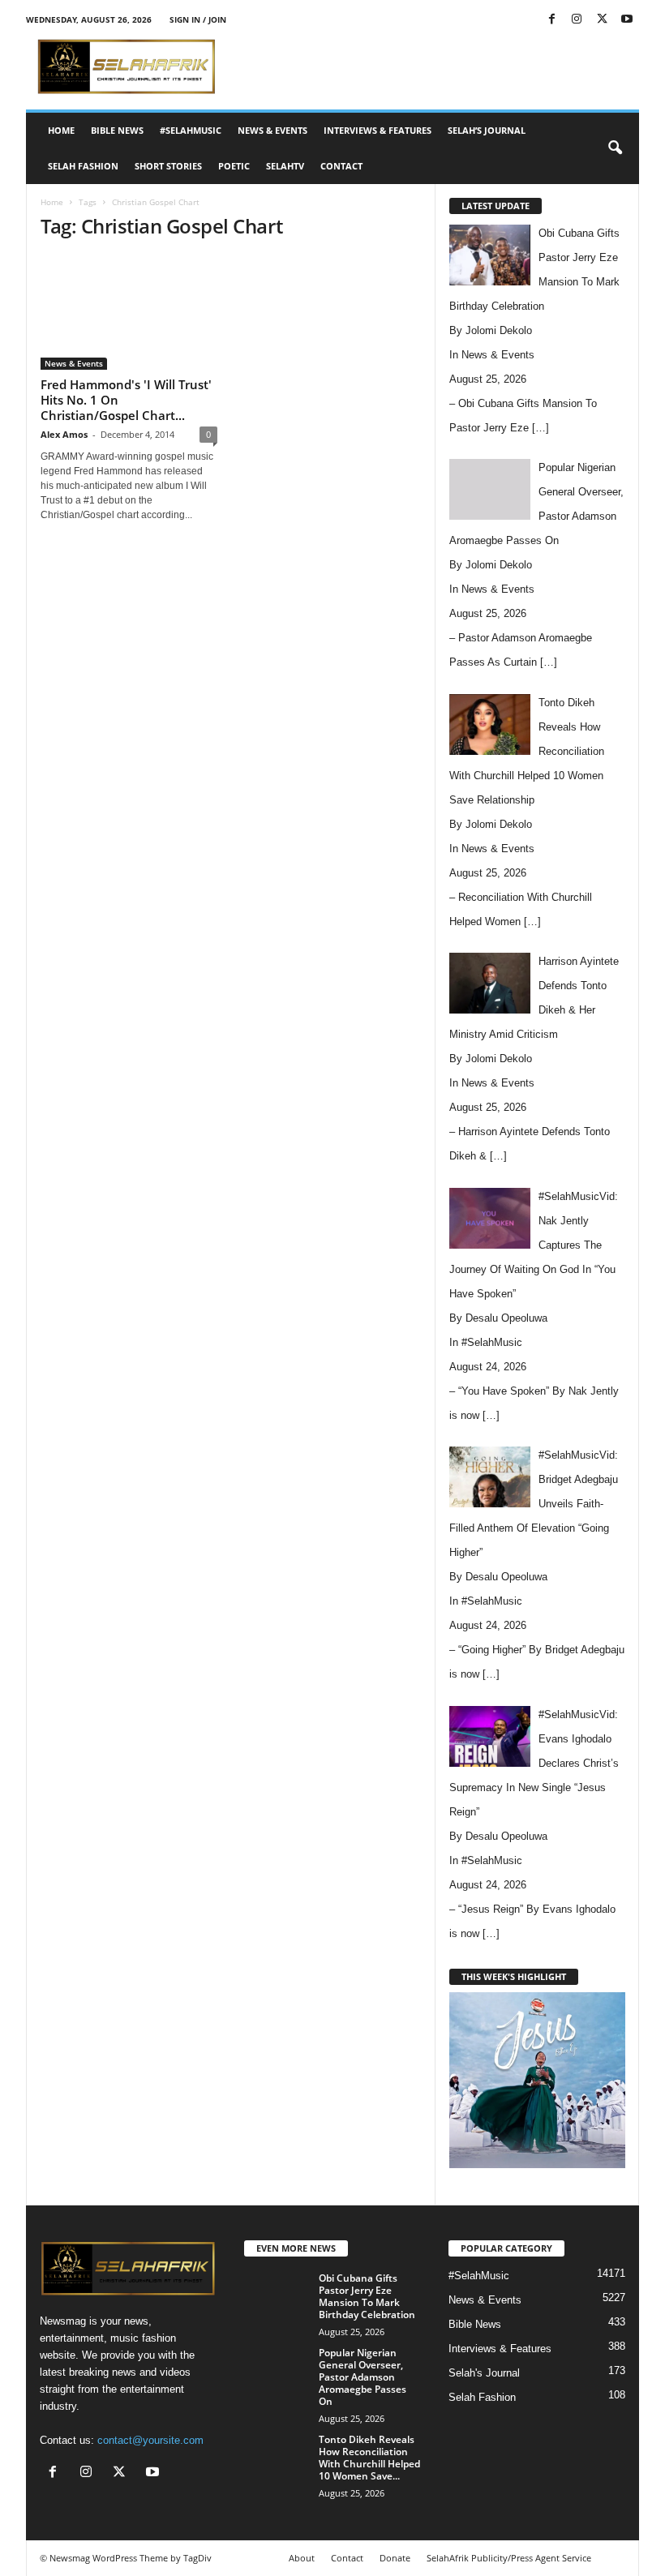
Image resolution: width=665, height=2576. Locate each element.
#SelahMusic (191, 130)
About (302, 2558)
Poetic (234, 166)
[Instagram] (577, 20)
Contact (341, 166)
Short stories (168, 166)
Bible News (117, 130)
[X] (602, 20)
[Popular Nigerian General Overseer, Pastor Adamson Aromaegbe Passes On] (277, 2371)
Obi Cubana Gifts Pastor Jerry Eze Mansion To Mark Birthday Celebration (367, 2296)
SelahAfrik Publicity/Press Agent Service (509, 2558)
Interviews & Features (378, 130)
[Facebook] (551, 20)
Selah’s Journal (487, 130)
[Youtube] (627, 20)
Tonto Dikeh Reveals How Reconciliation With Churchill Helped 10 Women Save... (369, 2458)
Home (61, 130)
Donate (395, 2558)
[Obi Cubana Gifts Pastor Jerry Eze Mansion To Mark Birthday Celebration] (277, 2296)
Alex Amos (64, 434)
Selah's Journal (484, 2373)
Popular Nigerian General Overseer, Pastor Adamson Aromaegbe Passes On (363, 2377)
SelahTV (285, 166)
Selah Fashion (83, 166)
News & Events (272, 130)
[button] (615, 148)
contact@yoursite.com (150, 2440)
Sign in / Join (198, 19)
